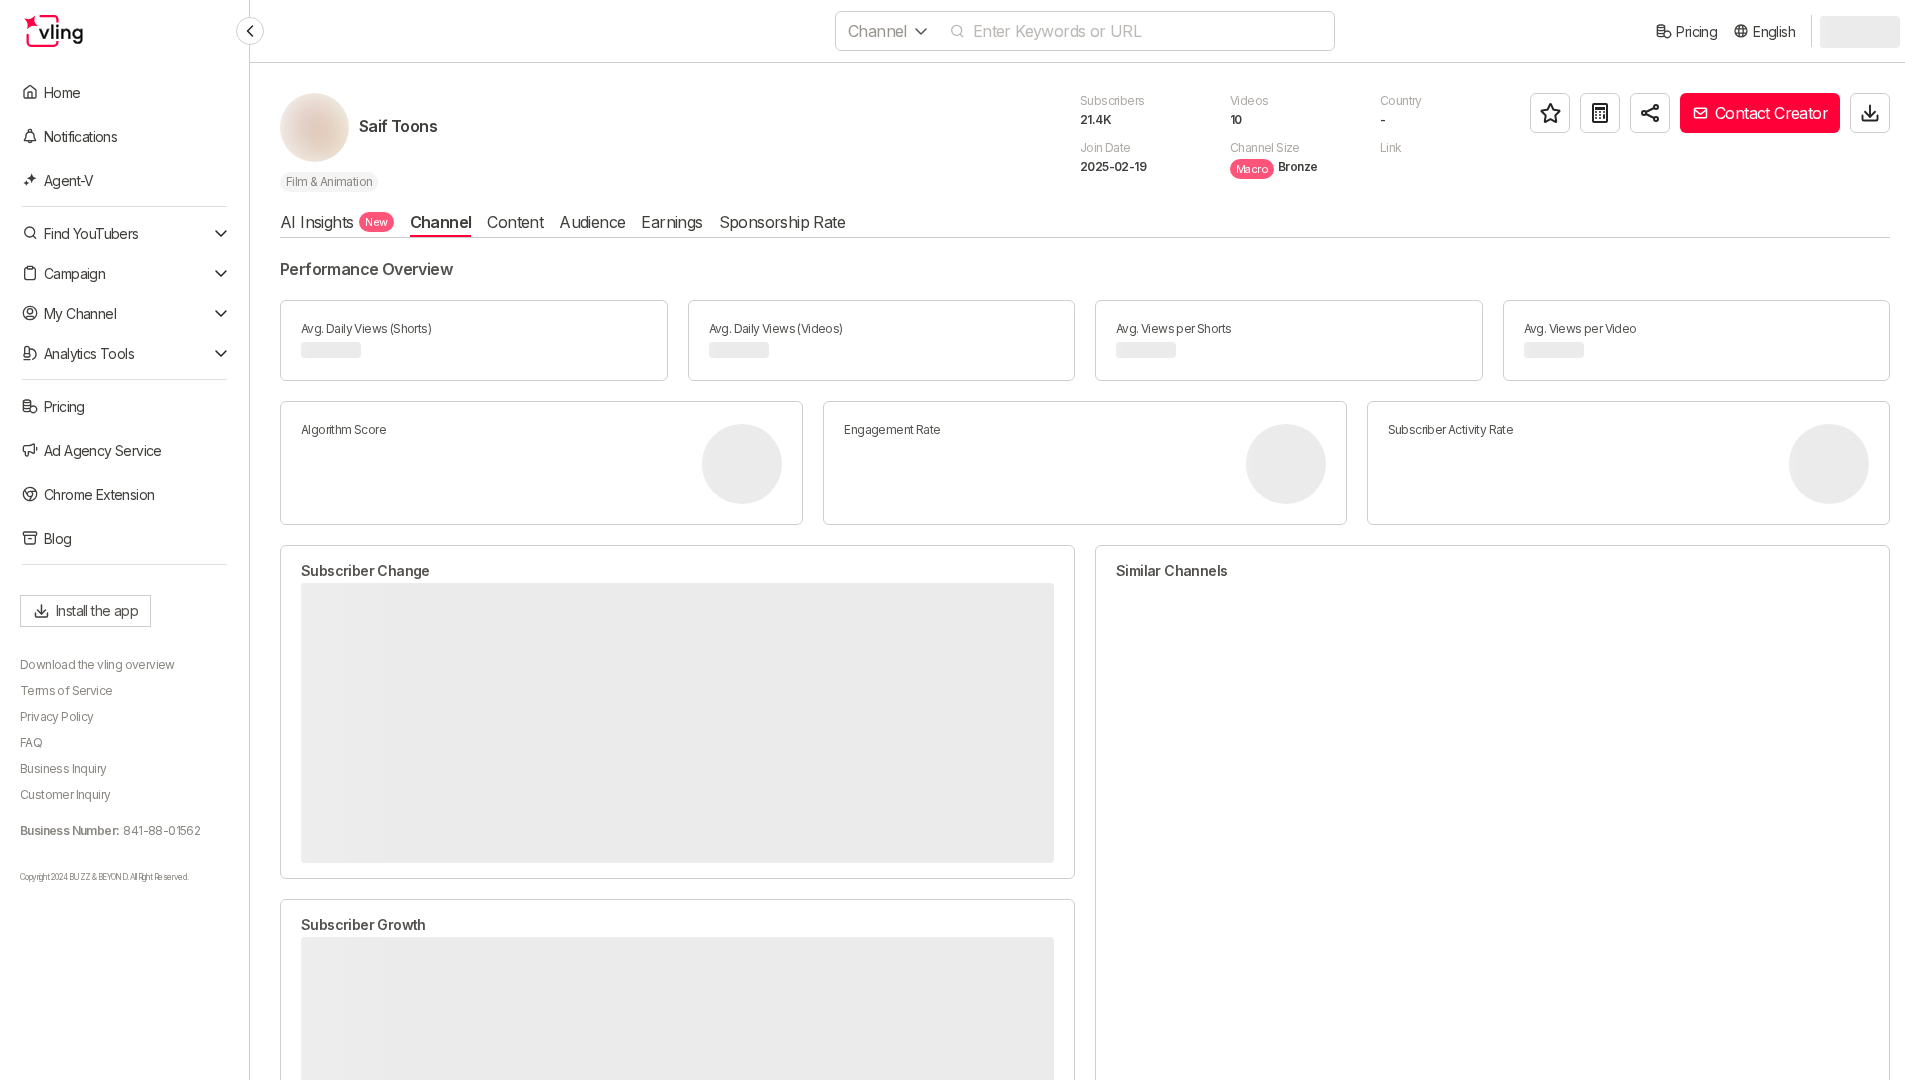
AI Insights (334, 222)
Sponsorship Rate (782, 222)
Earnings (671, 222)
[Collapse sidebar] (250, 31)
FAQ (31, 742)
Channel (441, 222)
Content (515, 222)
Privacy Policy (57, 716)
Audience (592, 222)
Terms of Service (66, 690)
